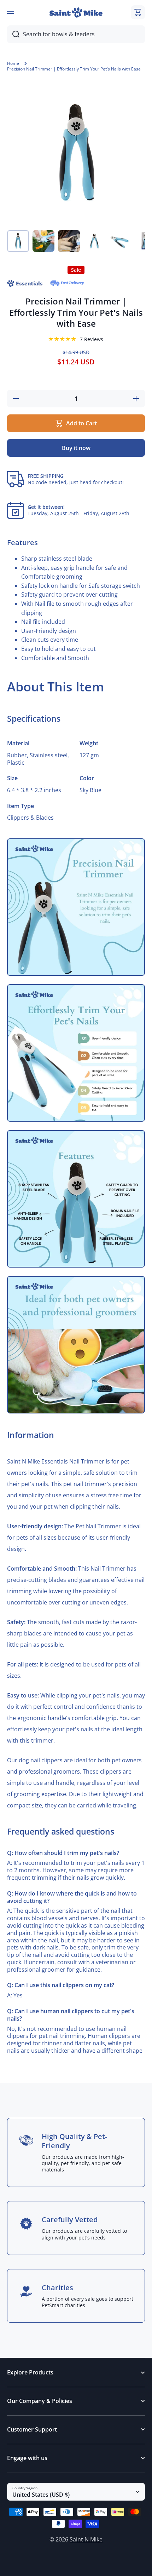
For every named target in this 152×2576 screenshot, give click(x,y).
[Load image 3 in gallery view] (69, 241)
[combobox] (76, 34)
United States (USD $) (41, 2495)
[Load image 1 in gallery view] (18, 241)
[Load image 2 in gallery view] (43, 241)
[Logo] (76, 13)
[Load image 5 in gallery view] (120, 241)
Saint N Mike (86, 2539)
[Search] (13, 34)
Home (13, 63)
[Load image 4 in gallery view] (94, 241)
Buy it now (76, 448)
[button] (138, 12)
